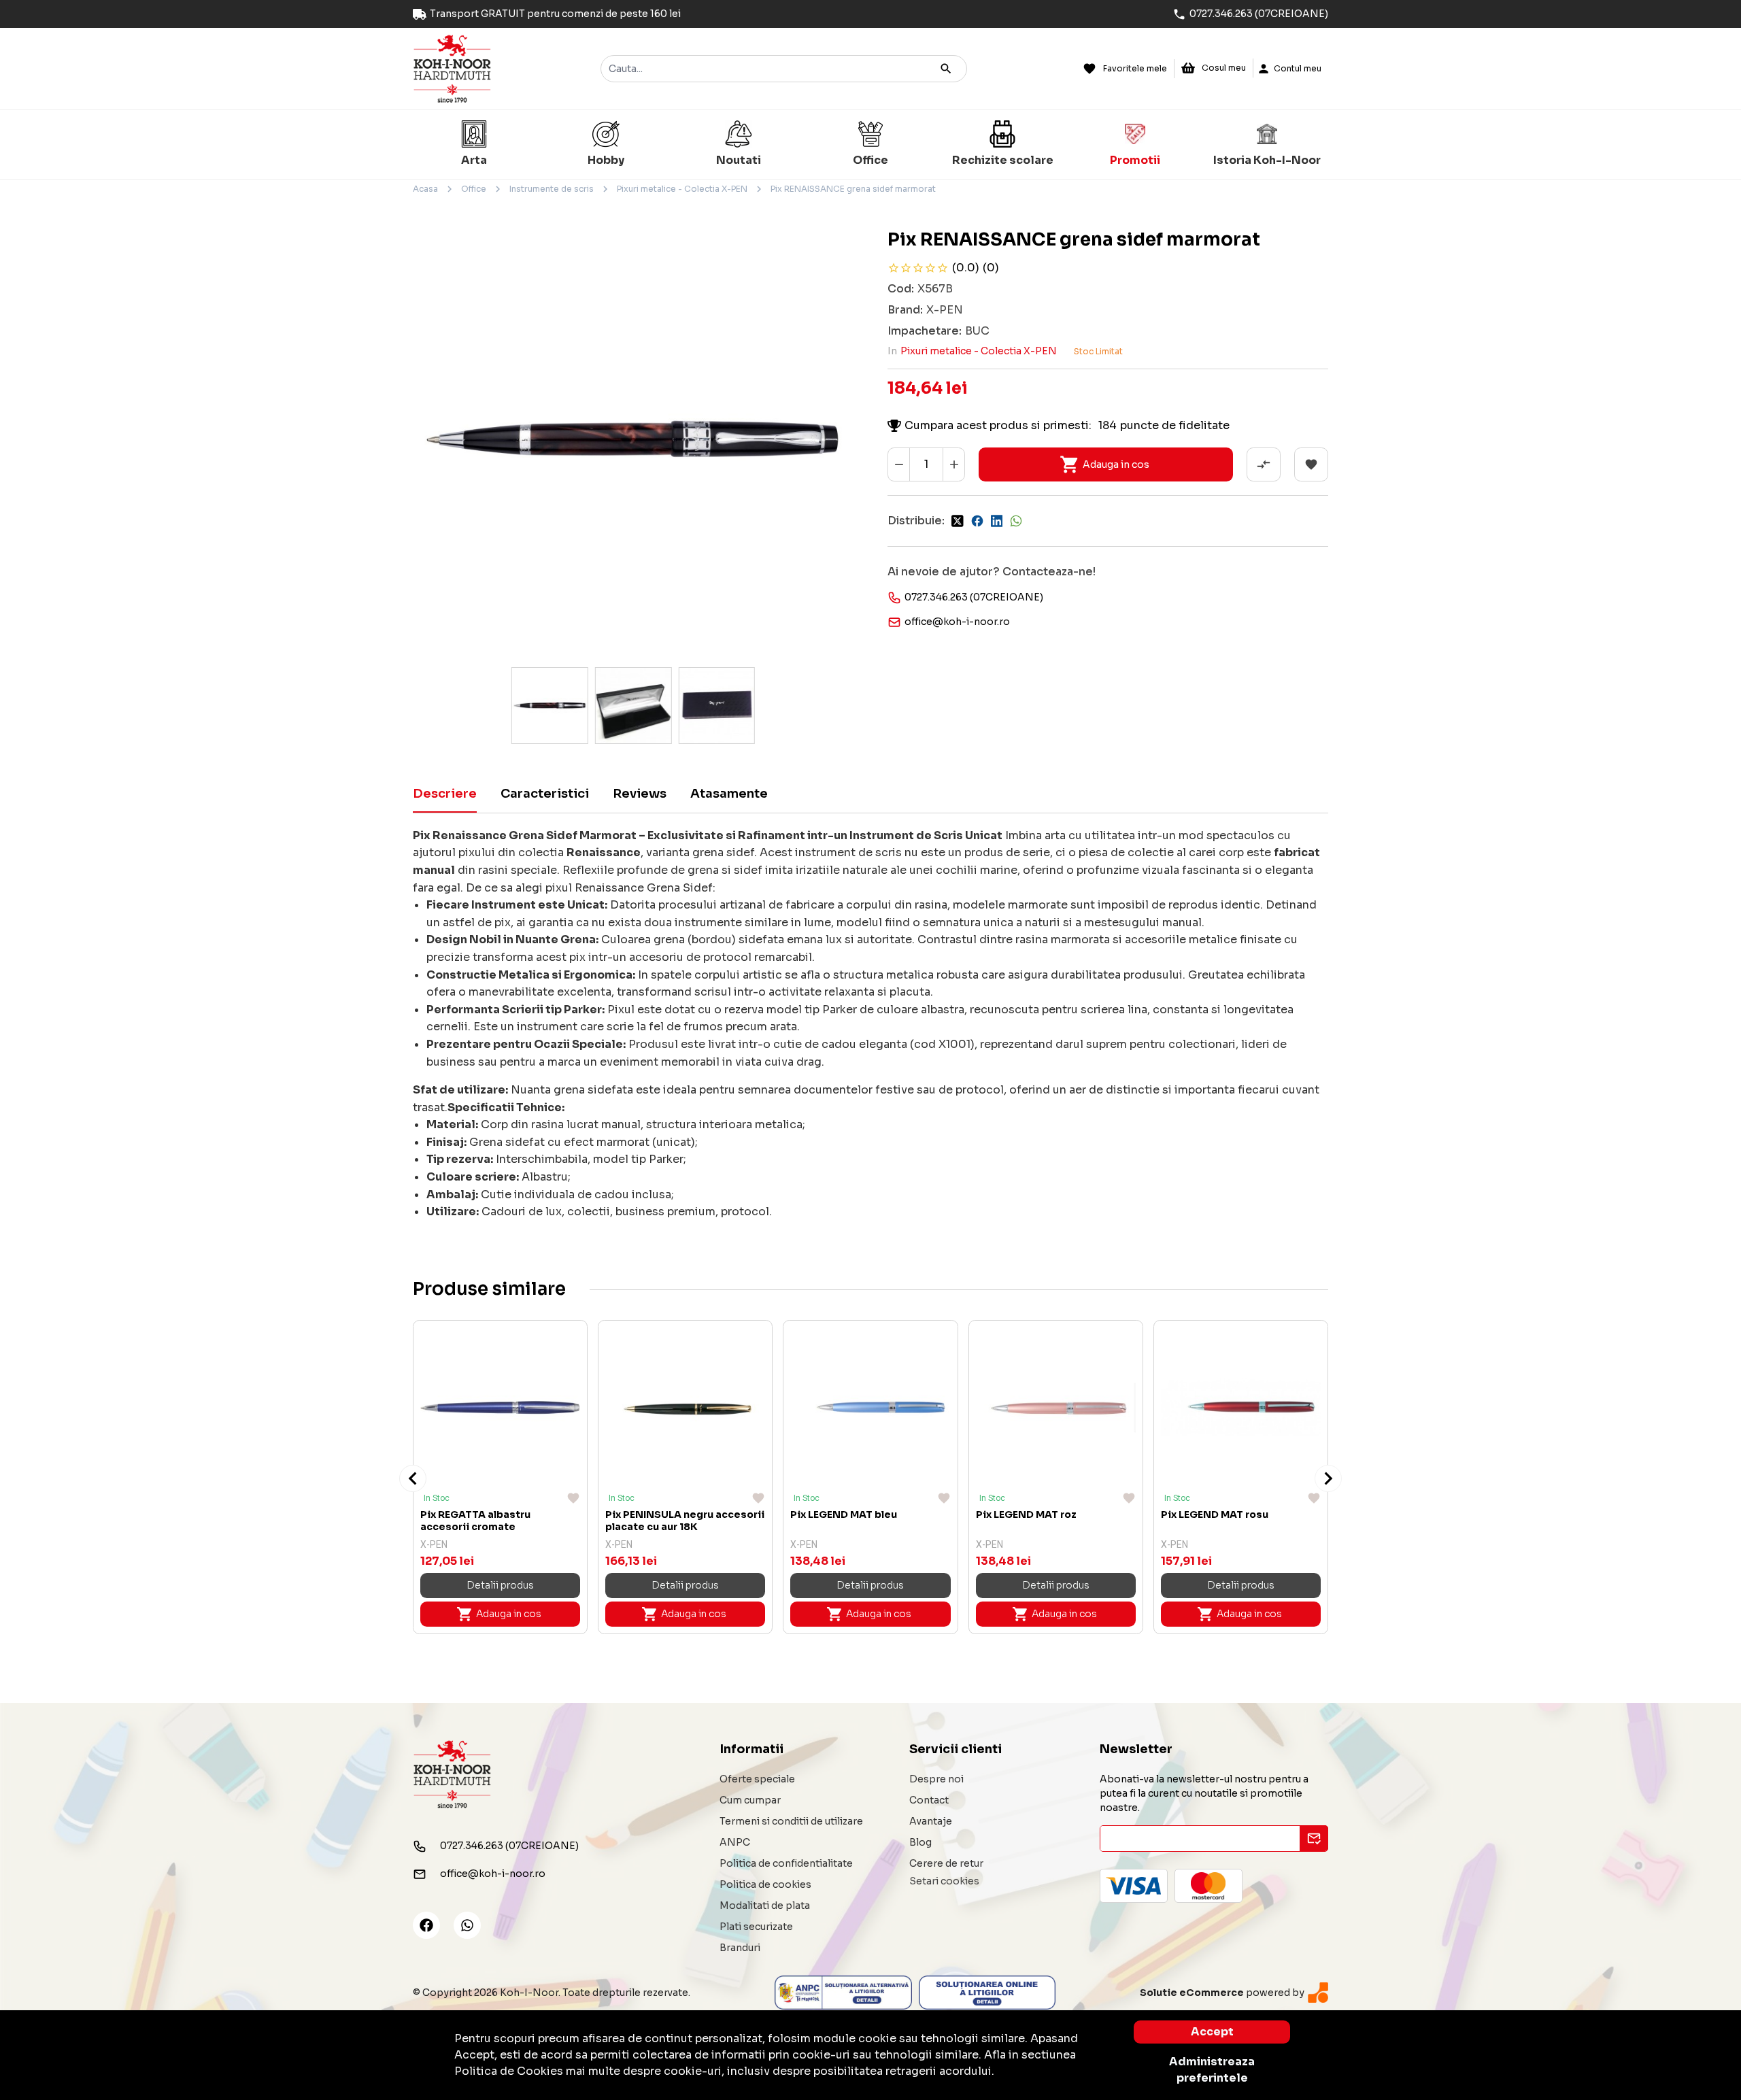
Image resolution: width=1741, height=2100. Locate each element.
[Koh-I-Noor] (452, 68)
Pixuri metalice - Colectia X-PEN (682, 189)
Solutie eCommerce (1192, 1993)
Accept (1212, 2032)
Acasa (425, 189)
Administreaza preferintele (1212, 2070)
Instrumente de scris (552, 189)
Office (474, 189)
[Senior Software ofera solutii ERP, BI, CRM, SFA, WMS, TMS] (1318, 1992)
